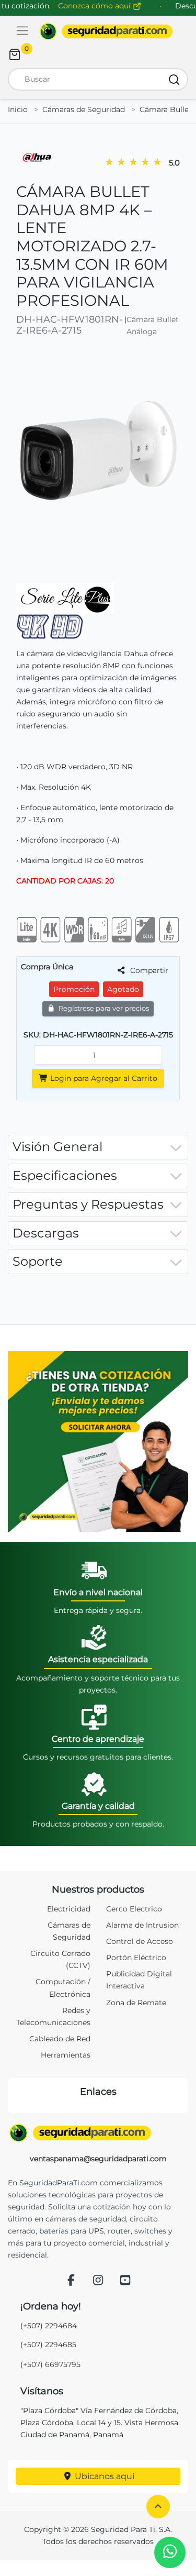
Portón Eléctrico (136, 1958)
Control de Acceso (140, 1941)
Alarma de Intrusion (142, 1925)
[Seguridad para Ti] (98, 2133)
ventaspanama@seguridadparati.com (98, 2159)
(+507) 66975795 (50, 2364)
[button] (158, 2507)
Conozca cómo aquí (95, 6)
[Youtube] (125, 2281)
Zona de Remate (136, 2003)
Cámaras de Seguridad (84, 109)
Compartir (148, 970)
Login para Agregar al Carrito (103, 1078)
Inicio (18, 109)
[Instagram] (98, 2281)
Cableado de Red (60, 2039)
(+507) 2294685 (48, 2345)
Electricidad (69, 1909)
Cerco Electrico (134, 1909)
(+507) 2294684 (49, 2326)
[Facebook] (71, 2281)
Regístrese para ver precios (103, 1008)
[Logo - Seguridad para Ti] (106, 31)
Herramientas (66, 2055)
